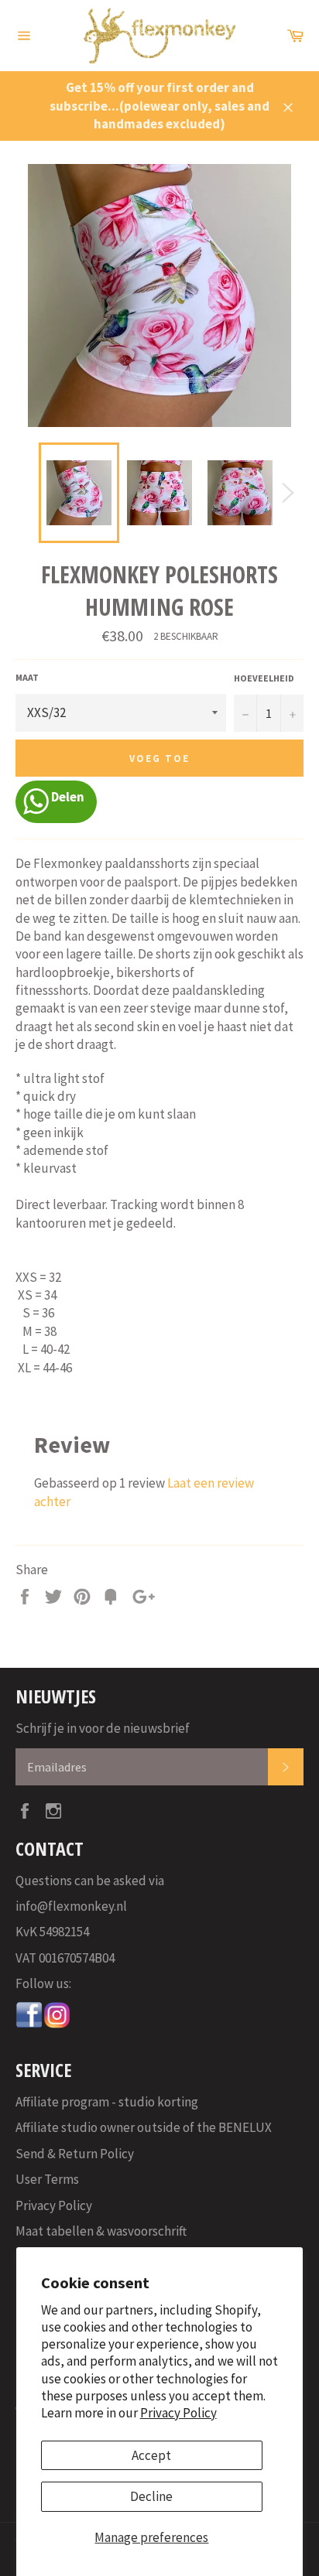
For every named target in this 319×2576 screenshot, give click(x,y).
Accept (151, 2455)
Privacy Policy (178, 2413)
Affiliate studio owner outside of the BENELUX (144, 2127)
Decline (151, 2496)
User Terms (47, 2179)
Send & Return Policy (75, 2154)
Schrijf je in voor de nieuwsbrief (103, 1728)
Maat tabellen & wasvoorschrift (101, 2231)
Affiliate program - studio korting (107, 2102)
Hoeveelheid (264, 678)
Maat (27, 677)
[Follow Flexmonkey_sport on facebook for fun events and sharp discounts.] (29, 2024)
